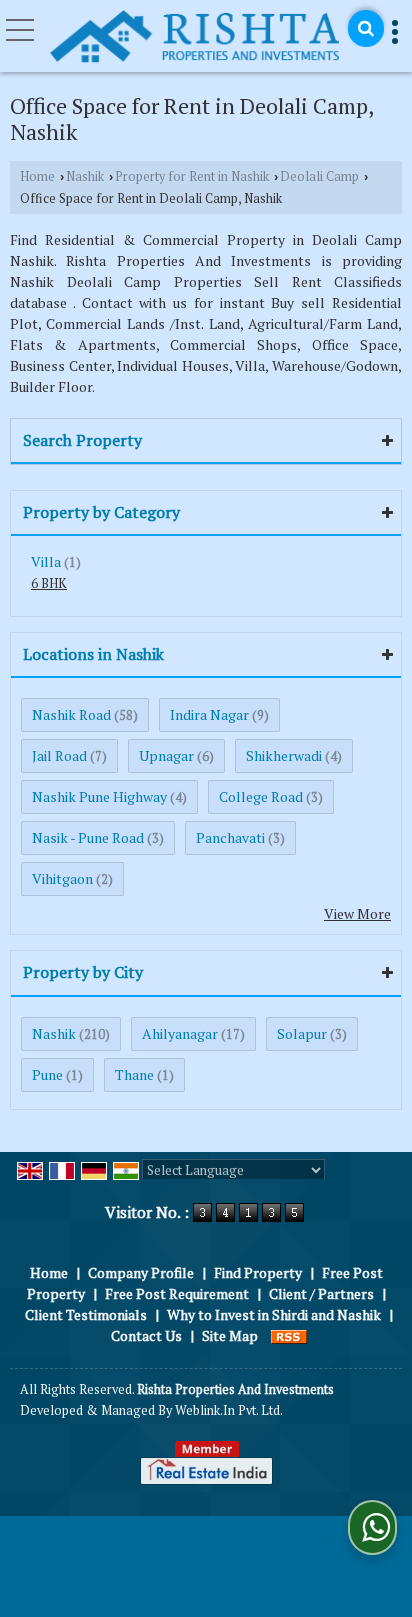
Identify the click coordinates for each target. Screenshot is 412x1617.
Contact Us (146, 1335)
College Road (261, 796)
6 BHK (49, 583)
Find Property (258, 1272)
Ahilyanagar (180, 1033)
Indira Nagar (209, 714)
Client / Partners (321, 1293)
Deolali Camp (319, 176)
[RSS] (289, 1335)
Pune (47, 1074)
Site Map (230, 1335)
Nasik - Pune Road (88, 837)
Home (37, 176)
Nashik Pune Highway (99, 796)
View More (357, 913)
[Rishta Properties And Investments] (194, 38)
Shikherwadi (284, 755)
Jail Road (59, 755)
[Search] (366, 28)
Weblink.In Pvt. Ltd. (229, 1410)
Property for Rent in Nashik (192, 176)
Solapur (302, 1033)
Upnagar (166, 755)
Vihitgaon (62, 878)
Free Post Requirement (177, 1293)
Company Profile (141, 1272)
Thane (134, 1074)
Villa (46, 561)
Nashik (85, 176)
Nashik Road (71, 714)
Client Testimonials (86, 1314)
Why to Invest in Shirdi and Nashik (274, 1314)
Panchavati (230, 837)
